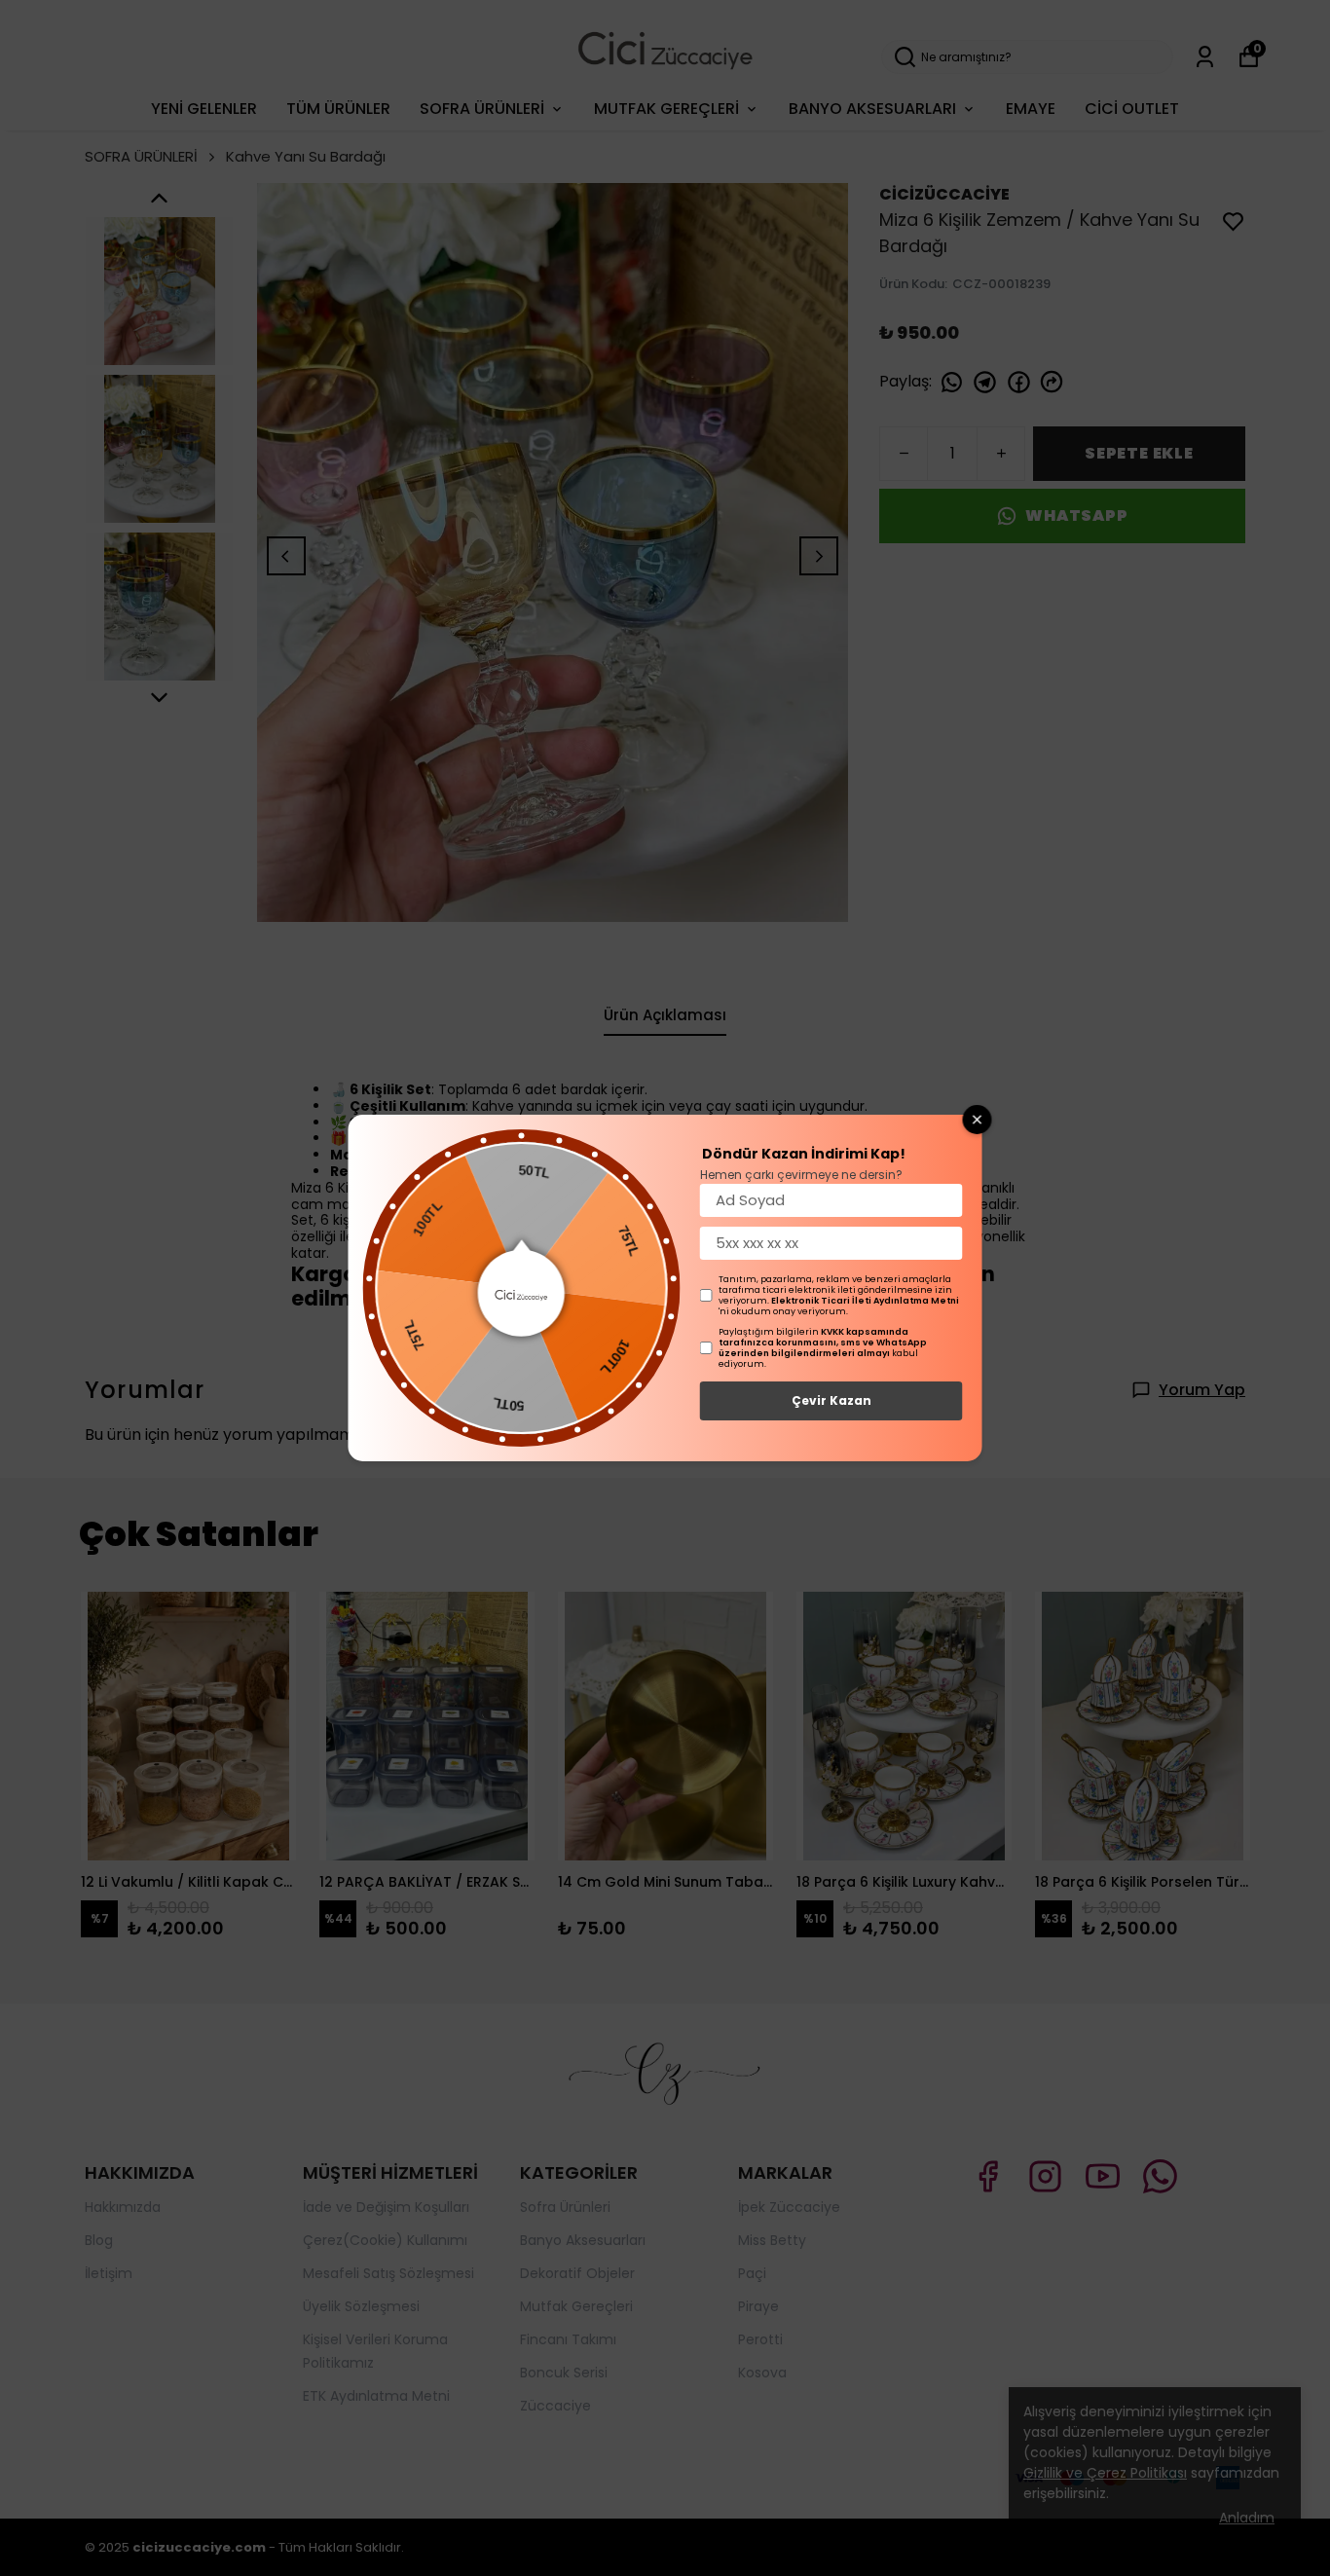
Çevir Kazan (831, 1400)
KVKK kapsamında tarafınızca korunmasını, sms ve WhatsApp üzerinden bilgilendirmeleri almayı (823, 1343)
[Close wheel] (978, 1120)
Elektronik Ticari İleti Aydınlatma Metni (865, 1301)
